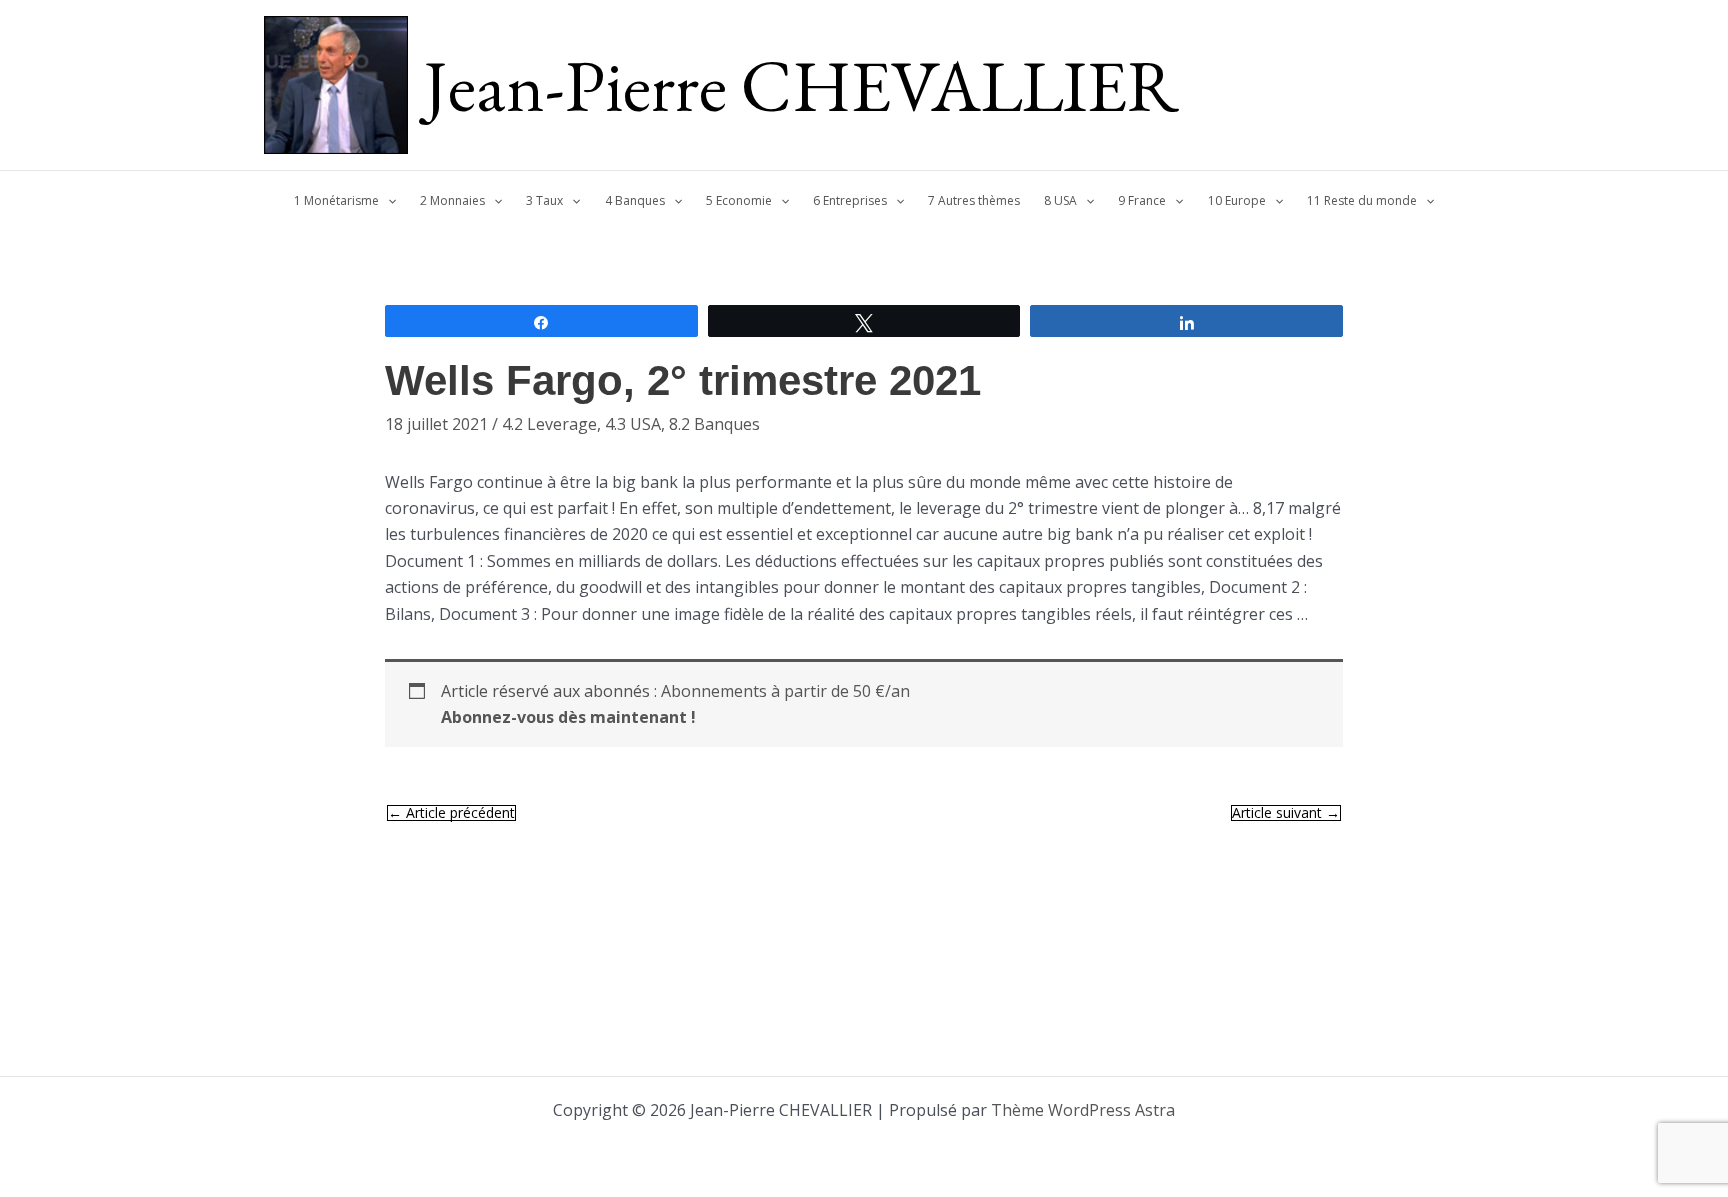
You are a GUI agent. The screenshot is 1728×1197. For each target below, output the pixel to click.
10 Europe (1237, 200)
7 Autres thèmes (974, 200)
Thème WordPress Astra (1083, 1110)
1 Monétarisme (336, 200)
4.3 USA (633, 424)
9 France (1142, 200)
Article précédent (451, 813)
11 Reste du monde (1362, 200)
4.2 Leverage (549, 424)
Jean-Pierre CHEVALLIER (801, 85)
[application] (387, 201)
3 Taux (544, 200)
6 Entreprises (850, 200)
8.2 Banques (714, 424)
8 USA (1060, 200)
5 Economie (739, 200)
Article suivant (1286, 813)
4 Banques (635, 200)
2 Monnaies (452, 200)
